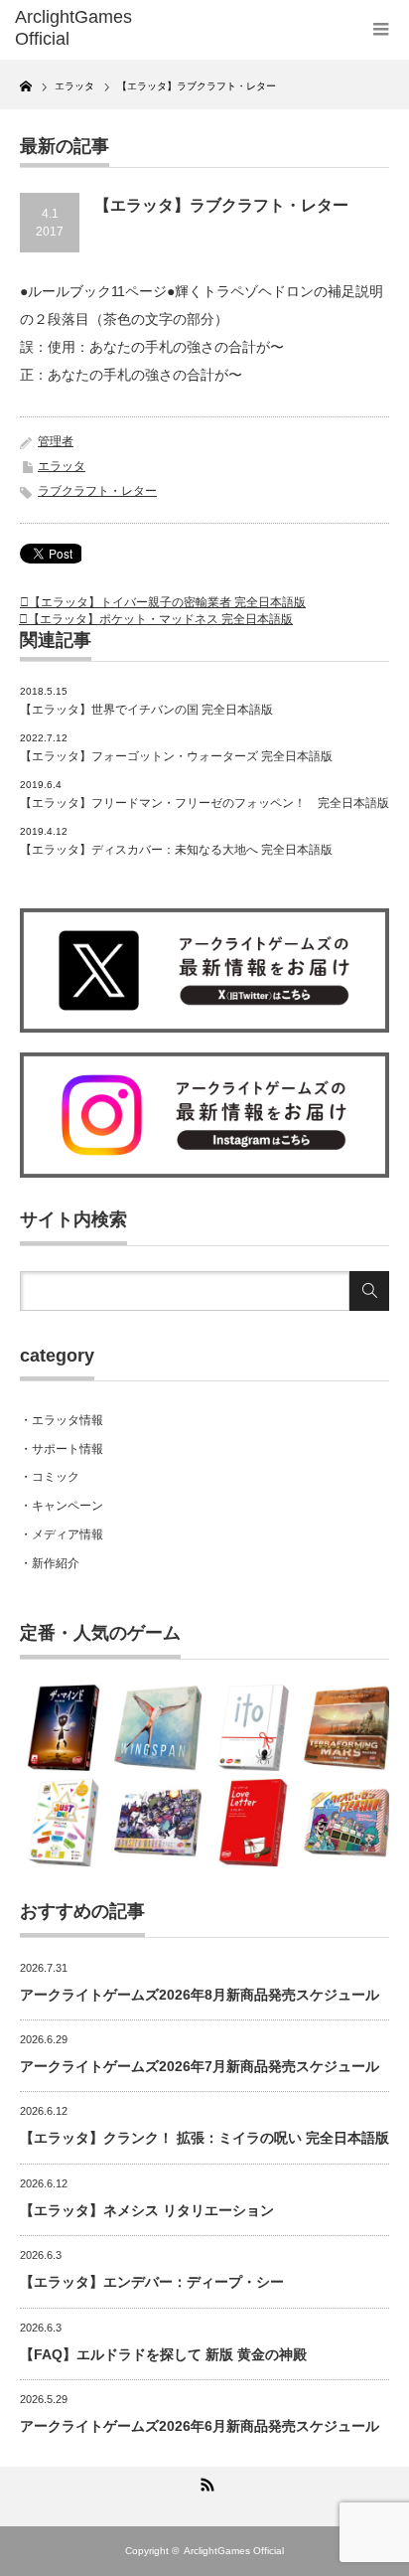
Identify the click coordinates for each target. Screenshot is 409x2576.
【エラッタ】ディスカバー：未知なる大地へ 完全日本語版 (176, 850)
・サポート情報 (62, 1449)
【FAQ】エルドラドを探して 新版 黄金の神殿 (163, 2354)
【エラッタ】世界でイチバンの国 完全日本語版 (146, 710)
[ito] (253, 1728)
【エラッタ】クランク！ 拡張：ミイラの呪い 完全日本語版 (204, 2138)
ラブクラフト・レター (97, 491)
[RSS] (204, 2482)
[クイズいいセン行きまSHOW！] (347, 1823)
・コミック (50, 1477)
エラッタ (62, 466)
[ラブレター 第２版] (253, 1823)
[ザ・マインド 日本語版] (64, 1728)
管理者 (56, 441)
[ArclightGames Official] (97, 28)
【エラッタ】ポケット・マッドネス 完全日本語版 (160, 619)
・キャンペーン (62, 1506)
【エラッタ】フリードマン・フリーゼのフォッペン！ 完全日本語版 (204, 803)
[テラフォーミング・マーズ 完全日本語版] (347, 1728)
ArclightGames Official (234, 2551)
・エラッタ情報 (62, 1420)
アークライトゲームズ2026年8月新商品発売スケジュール (200, 1995)
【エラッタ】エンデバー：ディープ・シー (152, 2282)
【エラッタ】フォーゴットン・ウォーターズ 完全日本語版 (176, 756)
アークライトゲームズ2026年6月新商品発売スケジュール (200, 2426)
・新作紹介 (50, 1563)
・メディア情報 (62, 1534)
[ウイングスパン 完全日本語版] (158, 1728)
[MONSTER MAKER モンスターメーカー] (158, 1823)
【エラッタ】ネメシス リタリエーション (147, 2210)
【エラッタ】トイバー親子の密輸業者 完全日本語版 (167, 602)
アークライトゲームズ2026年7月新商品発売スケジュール (200, 2066)
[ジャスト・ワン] (64, 1823)
